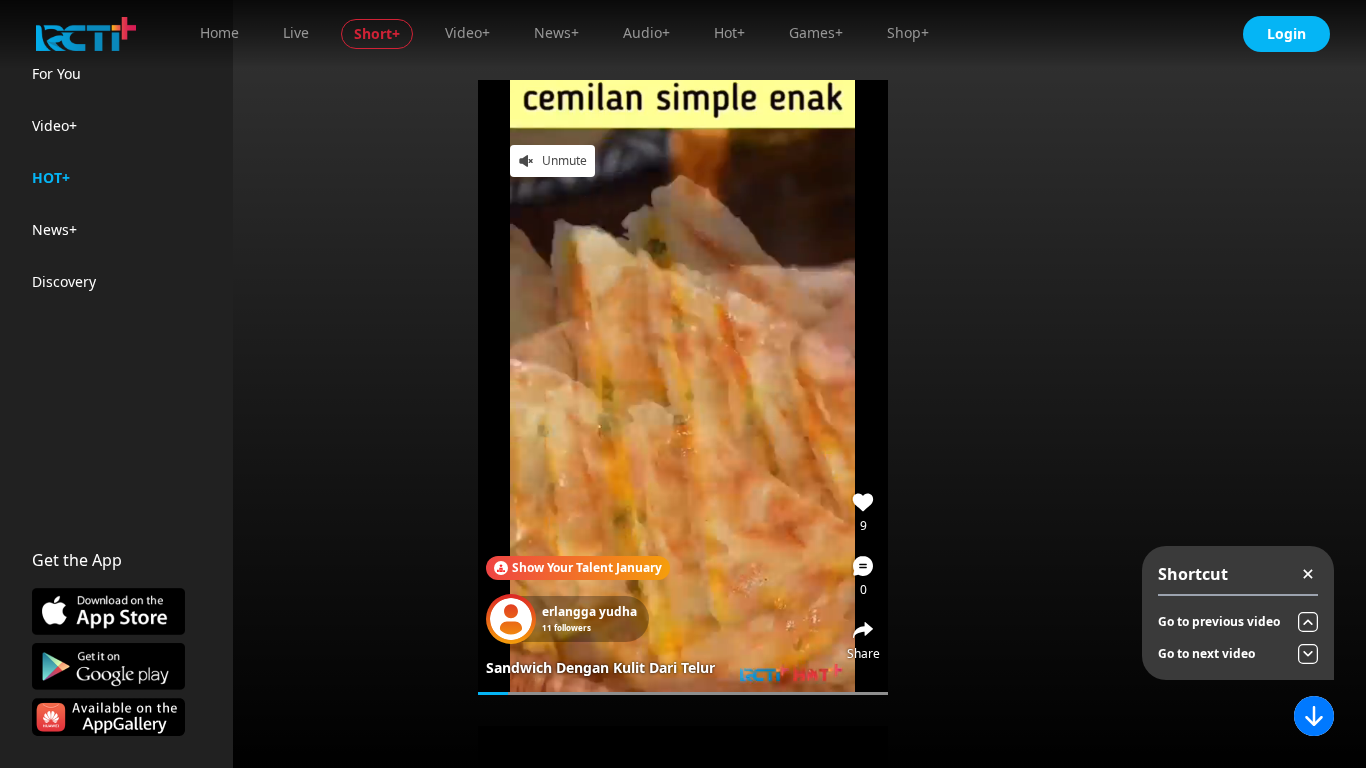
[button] (863, 576)
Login (1286, 33)
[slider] (683, 693)
